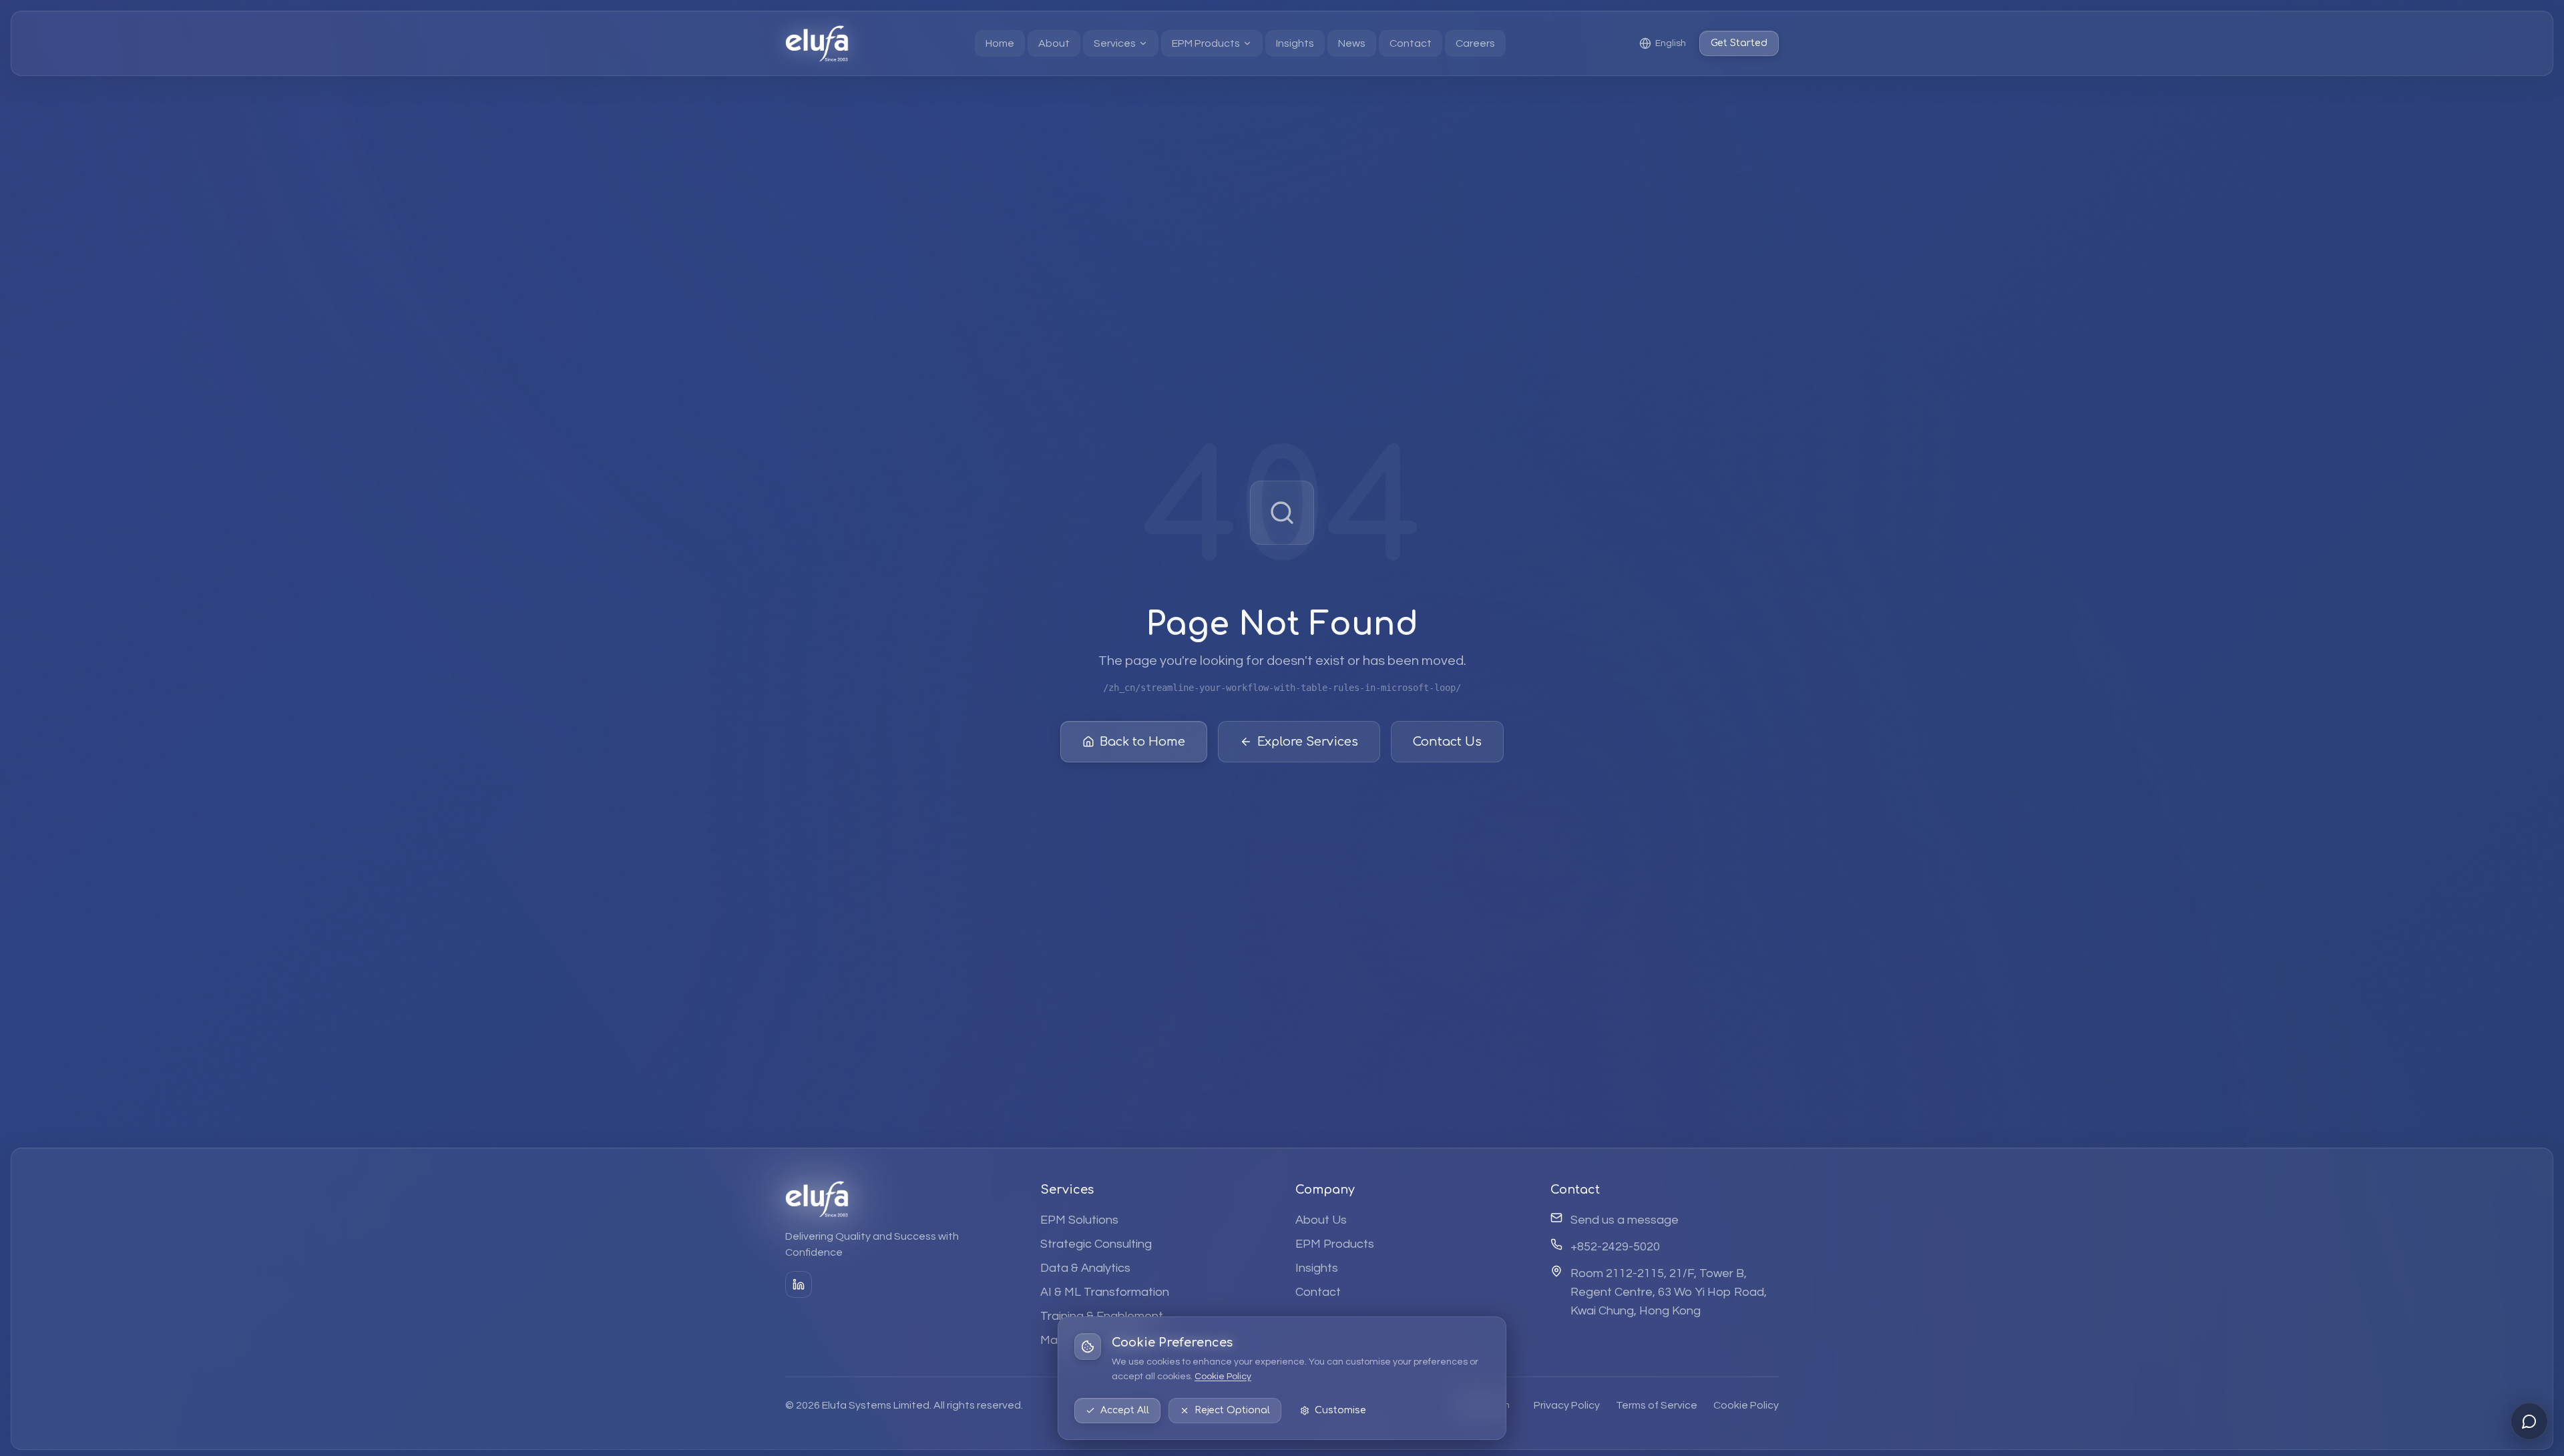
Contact (1318, 1291)
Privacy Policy (1567, 1405)
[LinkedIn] (799, 1284)
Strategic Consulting (1096, 1243)
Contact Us (1447, 742)
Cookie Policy (1223, 1377)
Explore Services (1308, 742)
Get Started (1739, 43)
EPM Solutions (1079, 1219)
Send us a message (1625, 1219)
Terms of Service (1657, 1405)
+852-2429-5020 (1615, 1246)
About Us (1321, 1219)
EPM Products (1335, 1243)
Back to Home (1142, 742)
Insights (1317, 1267)
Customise (1340, 1410)
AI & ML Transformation (1105, 1291)
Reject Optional (1232, 1410)
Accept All (1125, 1410)
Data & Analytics (1085, 1267)
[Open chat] (2529, 1421)
